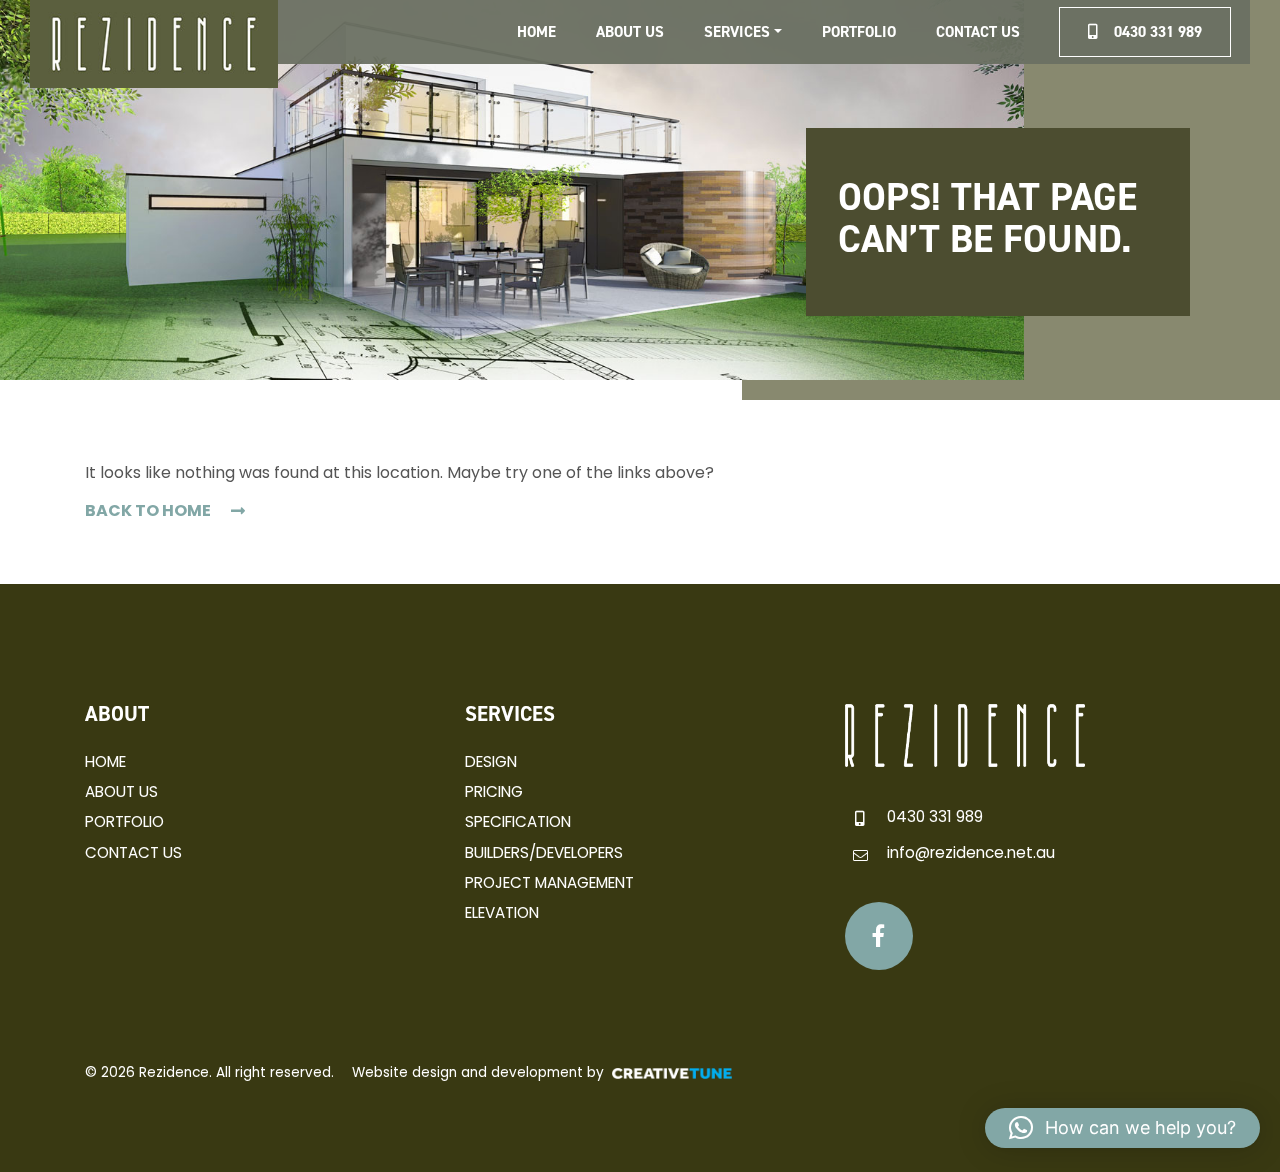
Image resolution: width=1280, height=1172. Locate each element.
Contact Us (978, 32)
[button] (1122, 1128)
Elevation (502, 912)
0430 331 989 (935, 816)
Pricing (494, 791)
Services (737, 32)
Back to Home (148, 510)
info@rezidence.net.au (971, 852)
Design (491, 761)
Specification (518, 821)
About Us (630, 32)
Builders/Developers (544, 852)
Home (536, 32)
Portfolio (859, 32)
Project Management (549, 882)
